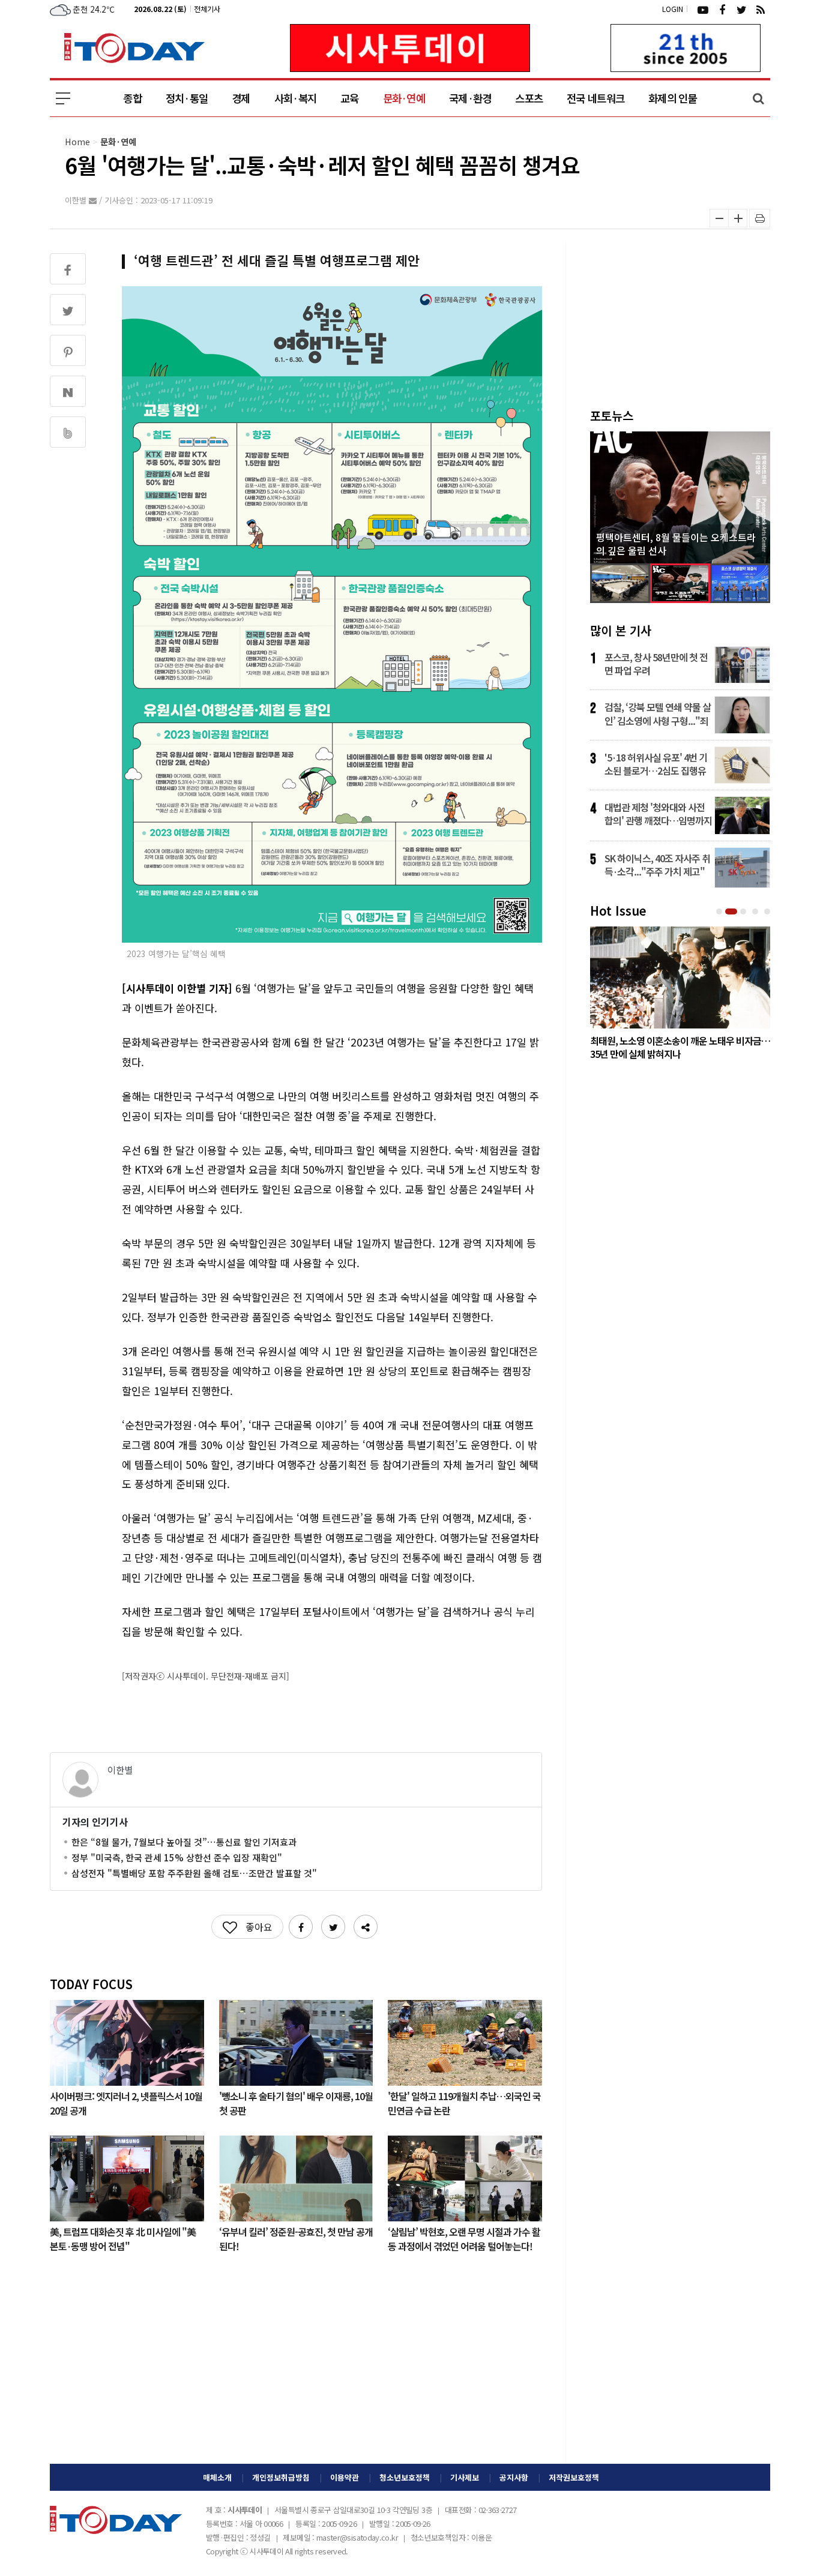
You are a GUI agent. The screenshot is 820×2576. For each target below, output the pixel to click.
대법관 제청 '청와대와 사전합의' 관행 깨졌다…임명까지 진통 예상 (658, 814)
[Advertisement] (296, 2368)
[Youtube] (703, 9)
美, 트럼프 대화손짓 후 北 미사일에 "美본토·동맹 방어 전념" (123, 2238)
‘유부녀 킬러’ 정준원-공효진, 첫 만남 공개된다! (296, 2238)
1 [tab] (720, 912)
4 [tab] (756, 912)
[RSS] (761, 9)
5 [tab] (768, 912)
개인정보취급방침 (281, 2477)
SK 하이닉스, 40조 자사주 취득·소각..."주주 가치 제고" (657, 865)
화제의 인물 (673, 98)
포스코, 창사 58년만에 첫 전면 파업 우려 (656, 664)
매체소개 (217, 2477)
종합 (132, 98)
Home (77, 141)
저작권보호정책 (574, 2477)
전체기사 (207, 9)
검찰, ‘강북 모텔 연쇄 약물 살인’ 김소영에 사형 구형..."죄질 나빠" (658, 713)
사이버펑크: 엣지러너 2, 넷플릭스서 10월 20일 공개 (126, 2103)
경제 (241, 98)
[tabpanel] (680, 996)
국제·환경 (470, 98)
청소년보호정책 (405, 2477)
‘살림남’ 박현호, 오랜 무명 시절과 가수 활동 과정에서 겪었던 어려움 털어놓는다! (464, 2238)
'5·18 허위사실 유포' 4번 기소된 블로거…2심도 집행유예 (656, 764)
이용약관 (345, 2477)
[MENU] (63, 98)
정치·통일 (187, 98)
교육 (350, 98)
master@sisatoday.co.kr (357, 2537)
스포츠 (529, 98)
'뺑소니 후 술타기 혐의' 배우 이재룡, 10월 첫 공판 (296, 2103)
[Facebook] (722, 9)
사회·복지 (295, 98)
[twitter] (741, 9)
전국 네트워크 (595, 98)
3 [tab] (744, 912)
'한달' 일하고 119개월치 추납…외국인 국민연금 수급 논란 (464, 2103)
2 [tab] (732, 912)
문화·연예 (404, 98)
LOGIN (673, 9)
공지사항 (514, 2477)
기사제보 (465, 2477)
